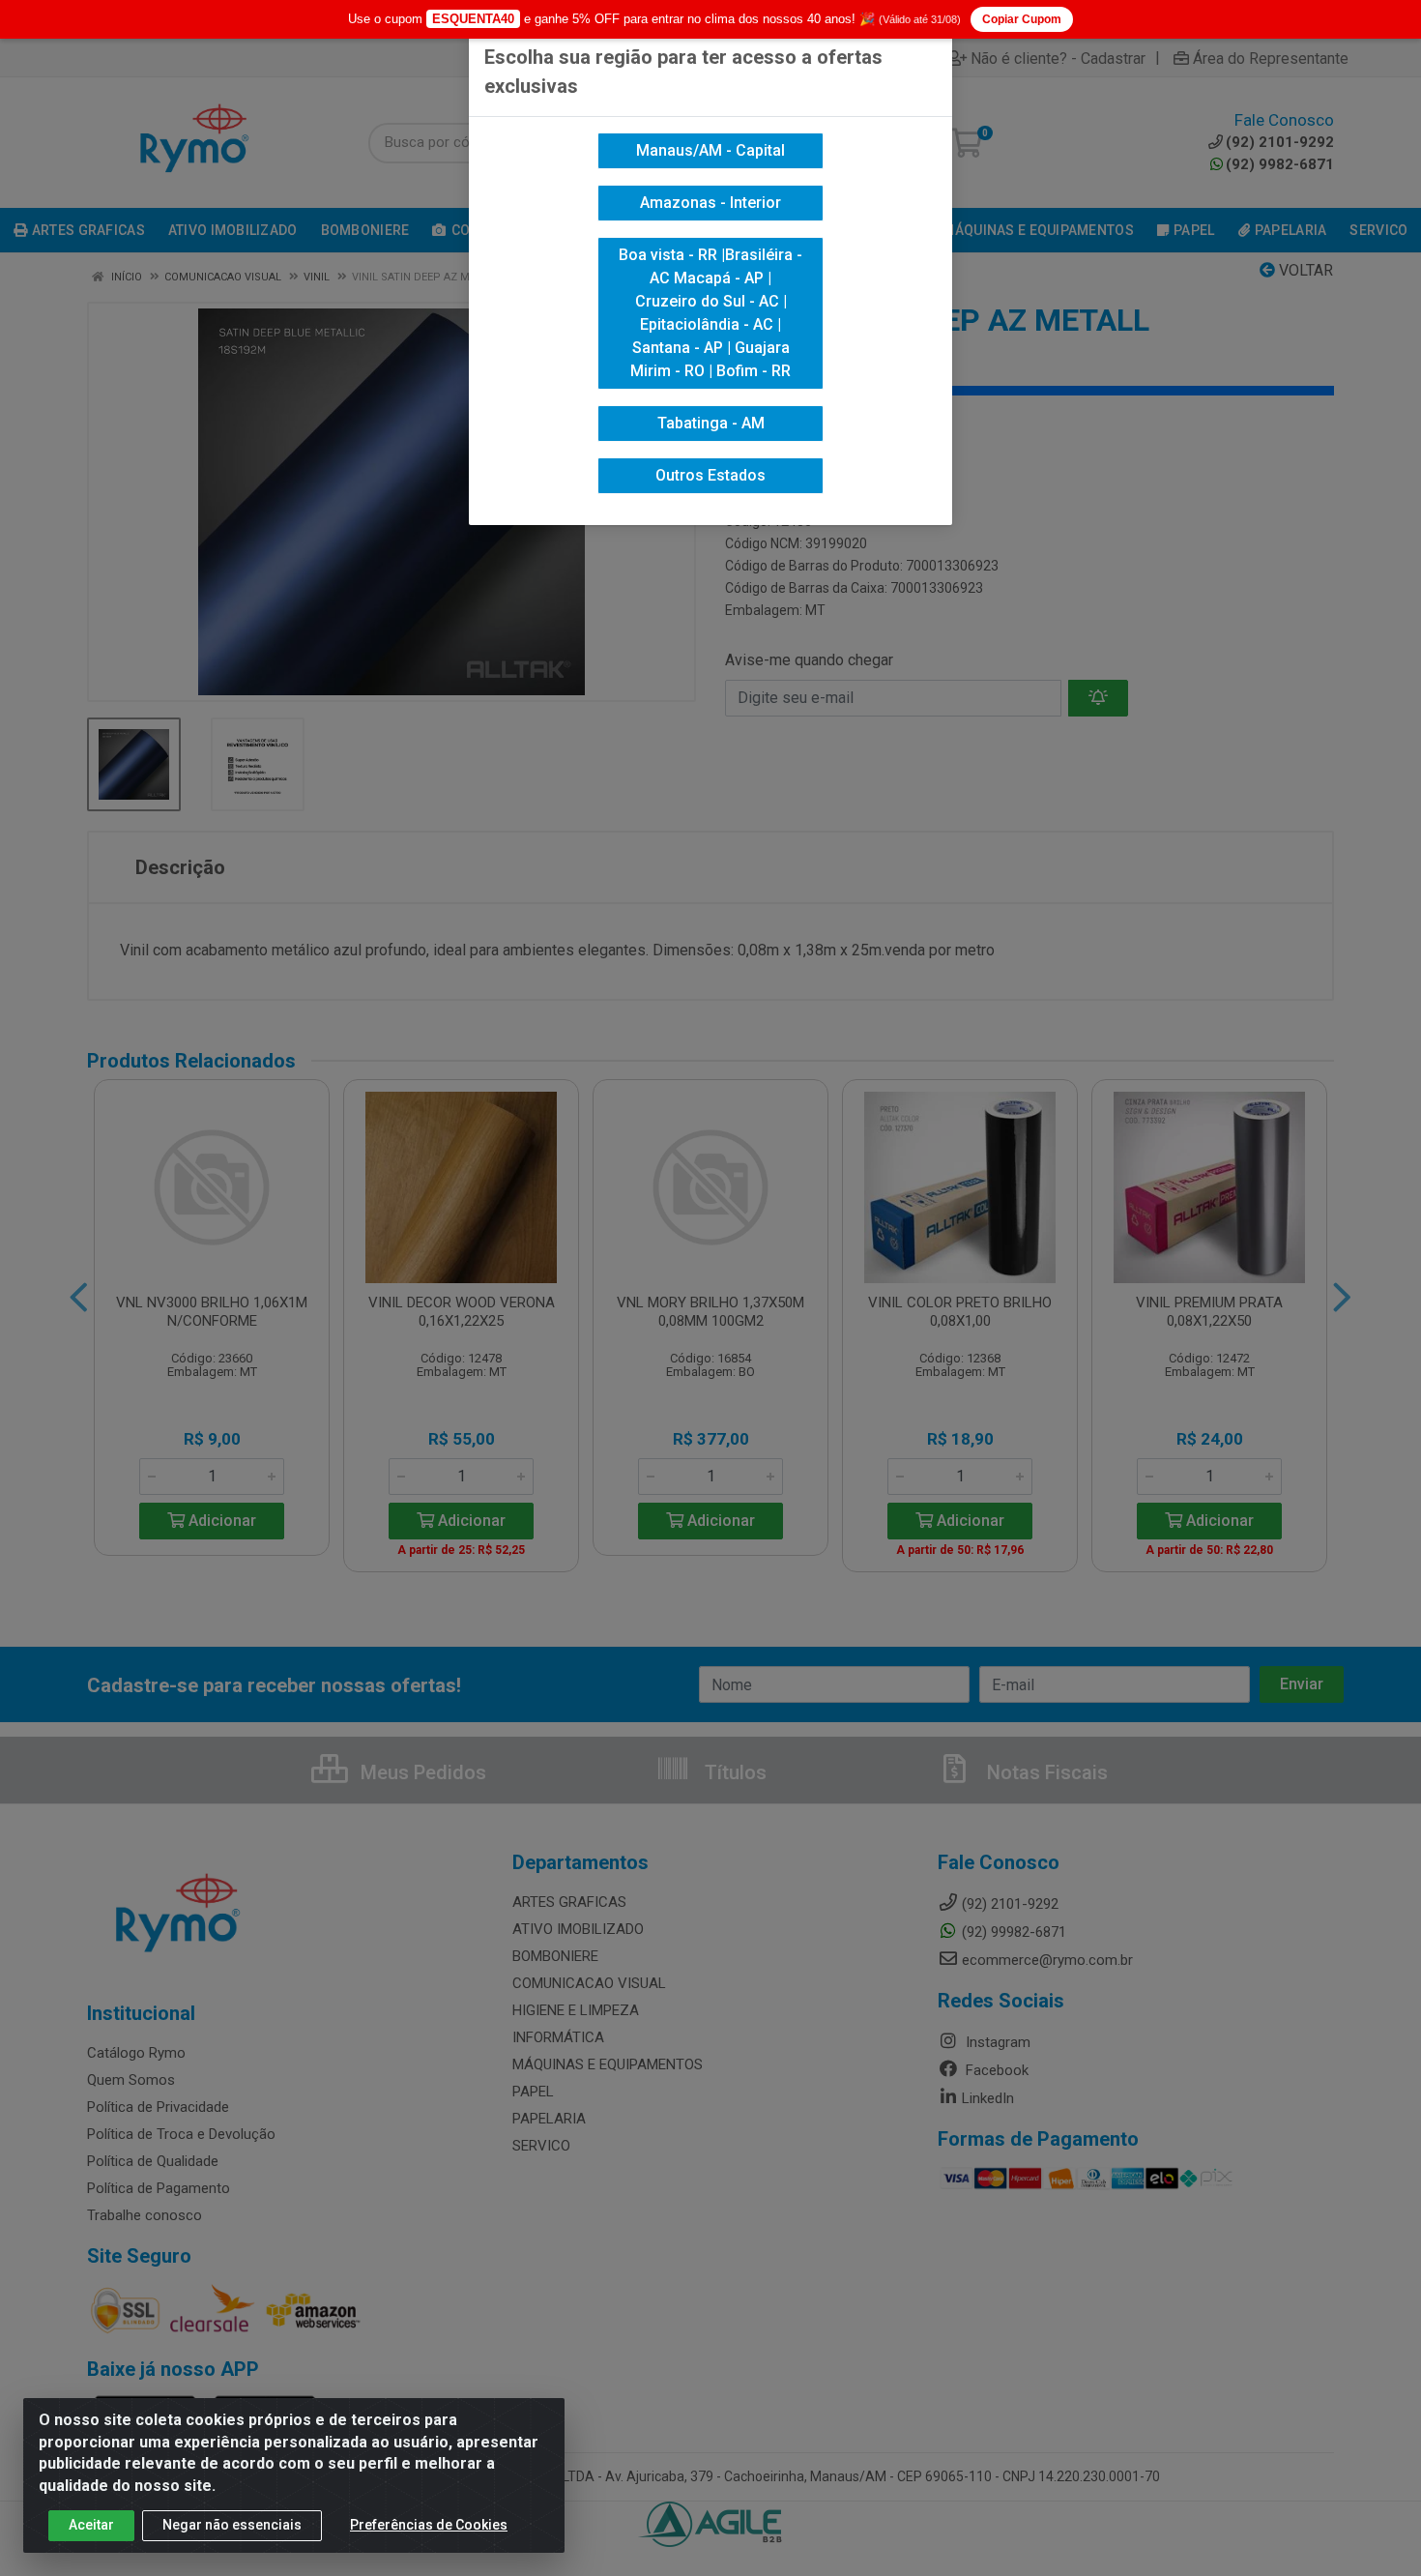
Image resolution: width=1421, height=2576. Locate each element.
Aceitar (91, 2525)
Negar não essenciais (232, 2525)
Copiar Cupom (1022, 19)
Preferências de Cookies (429, 2525)
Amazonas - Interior (710, 203)
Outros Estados (710, 475)
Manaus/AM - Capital (710, 150)
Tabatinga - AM (711, 423)
